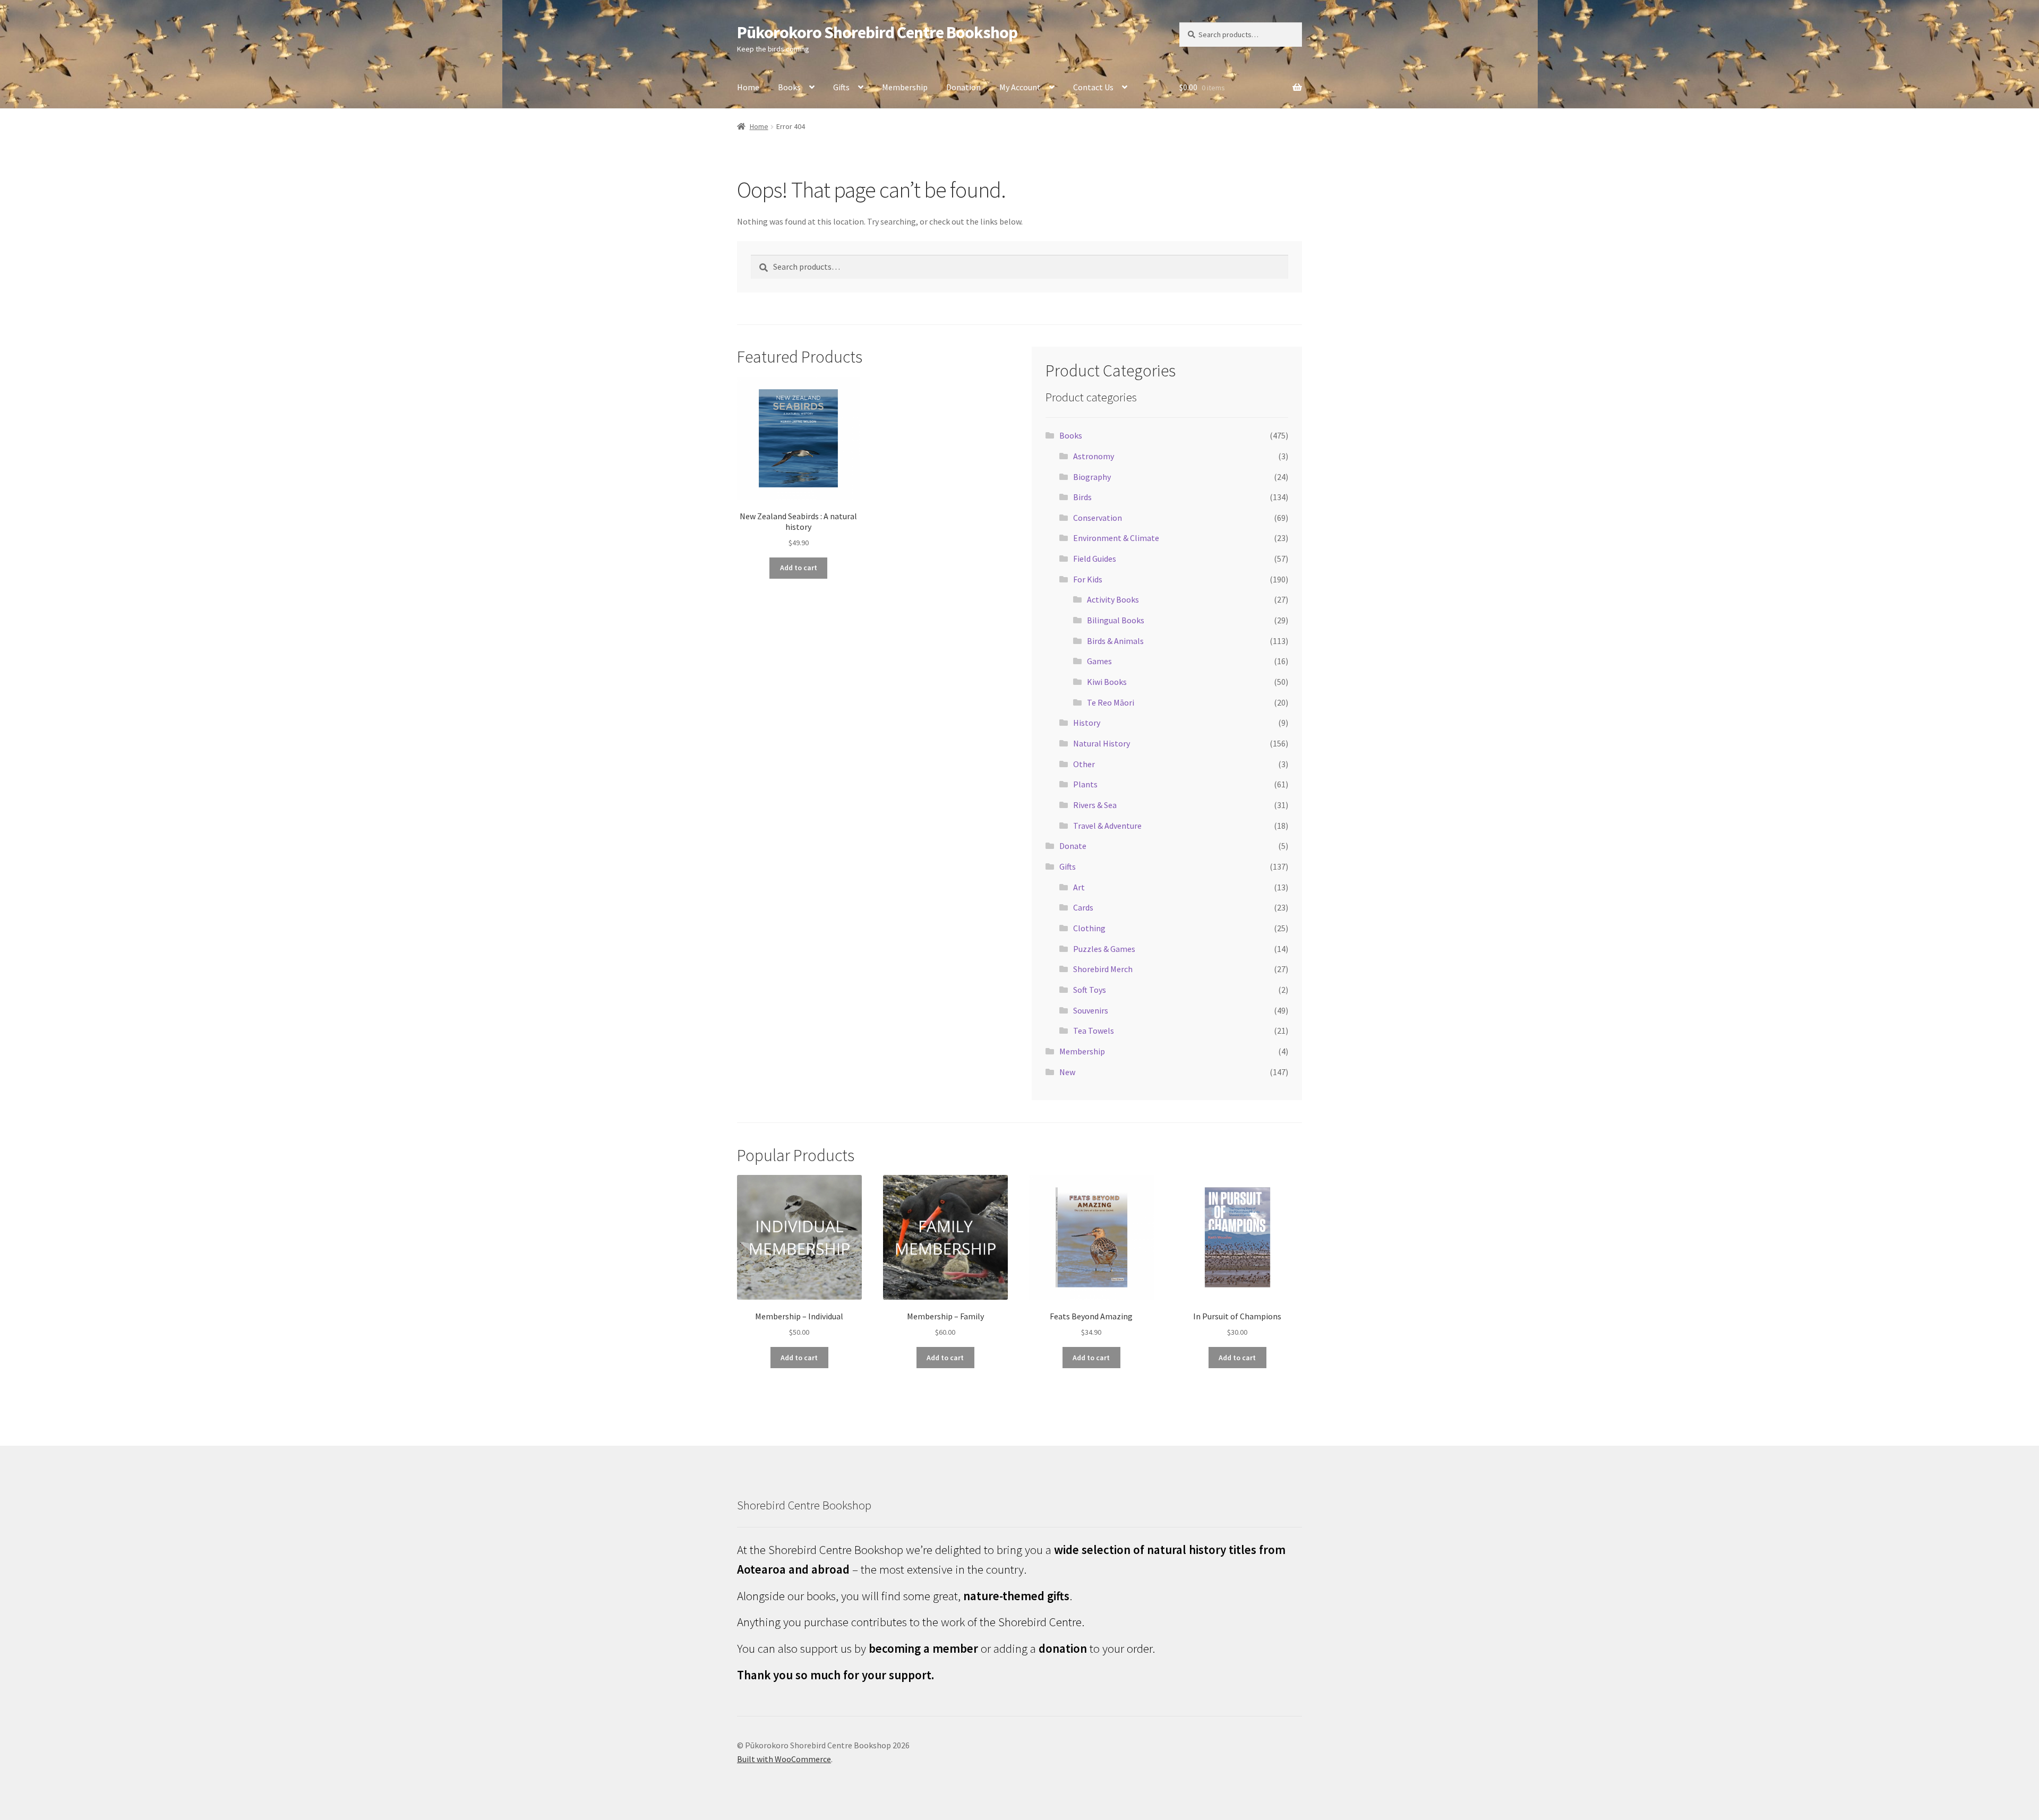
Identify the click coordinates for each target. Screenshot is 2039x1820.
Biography (1092, 477)
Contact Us (1093, 87)
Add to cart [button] (799, 568)
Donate (1073, 846)
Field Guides (1095, 559)
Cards (1083, 907)
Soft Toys (1090, 990)
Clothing (1089, 928)
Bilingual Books (1116, 620)
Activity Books (1113, 599)
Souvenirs (1091, 1010)
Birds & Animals (1115, 641)
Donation (963, 87)
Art (1079, 887)
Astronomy (1094, 456)
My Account (1020, 87)
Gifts (841, 87)
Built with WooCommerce (784, 1759)
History (1087, 723)
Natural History (1102, 743)
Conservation (1098, 518)
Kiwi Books (1107, 682)
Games (1099, 661)
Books (789, 87)
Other (1084, 764)
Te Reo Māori (1111, 702)
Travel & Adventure (1107, 826)
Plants (1085, 784)
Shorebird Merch (1103, 969)
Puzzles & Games (1104, 949)
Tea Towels (1094, 1031)
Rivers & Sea (1095, 805)
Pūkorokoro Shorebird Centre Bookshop (877, 32)
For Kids (1088, 579)
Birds (1082, 497)
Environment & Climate (1116, 538)
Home (748, 87)
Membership (905, 87)
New (1067, 1072)
